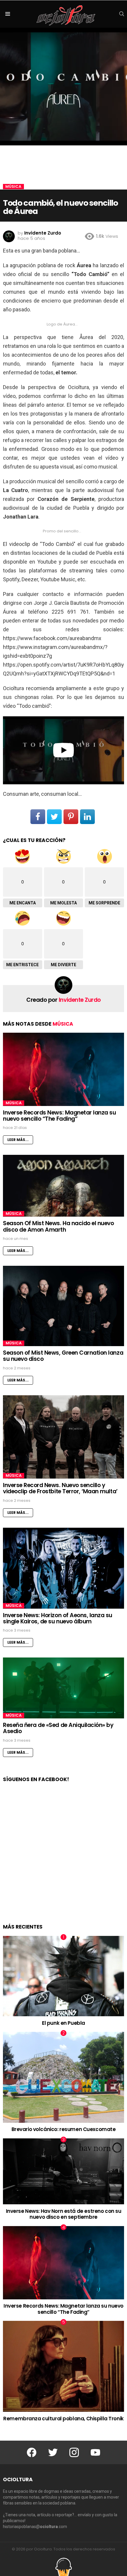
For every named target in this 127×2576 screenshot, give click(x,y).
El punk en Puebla (63, 2023)
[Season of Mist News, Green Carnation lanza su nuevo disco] (63, 1306)
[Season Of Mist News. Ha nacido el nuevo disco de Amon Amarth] (63, 1186)
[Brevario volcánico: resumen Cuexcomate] (63, 2077)
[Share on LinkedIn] (87, 817)
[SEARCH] (122, 14)
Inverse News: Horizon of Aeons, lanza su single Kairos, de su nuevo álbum (58, 1618)
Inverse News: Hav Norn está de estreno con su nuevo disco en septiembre (64, 2214)
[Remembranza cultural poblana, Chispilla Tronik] (63, 2366)
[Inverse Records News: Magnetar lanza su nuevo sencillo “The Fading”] (63, 1069)
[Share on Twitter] (54, 817)
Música (63, 1024)
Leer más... (18, 1140)
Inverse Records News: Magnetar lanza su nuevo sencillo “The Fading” (59, 1116)
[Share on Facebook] (38, 817)
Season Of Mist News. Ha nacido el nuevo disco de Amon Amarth (58, 1226)
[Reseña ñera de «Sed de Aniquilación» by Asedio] (63, 1688)
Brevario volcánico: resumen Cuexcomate (64, 2129)
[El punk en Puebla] (63, 1976)
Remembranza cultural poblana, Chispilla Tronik (63, 2419)
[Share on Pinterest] (71, 817)
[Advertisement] (63, 1859)
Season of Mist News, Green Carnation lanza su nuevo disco (63, 1356)
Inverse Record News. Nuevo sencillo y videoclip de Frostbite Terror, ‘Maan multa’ (60, 1488)
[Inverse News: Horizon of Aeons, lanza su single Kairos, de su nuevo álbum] (63, 1568)
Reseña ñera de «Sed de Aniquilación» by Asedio (58, 1728)
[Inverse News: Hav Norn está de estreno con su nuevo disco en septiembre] (63, 2171)
